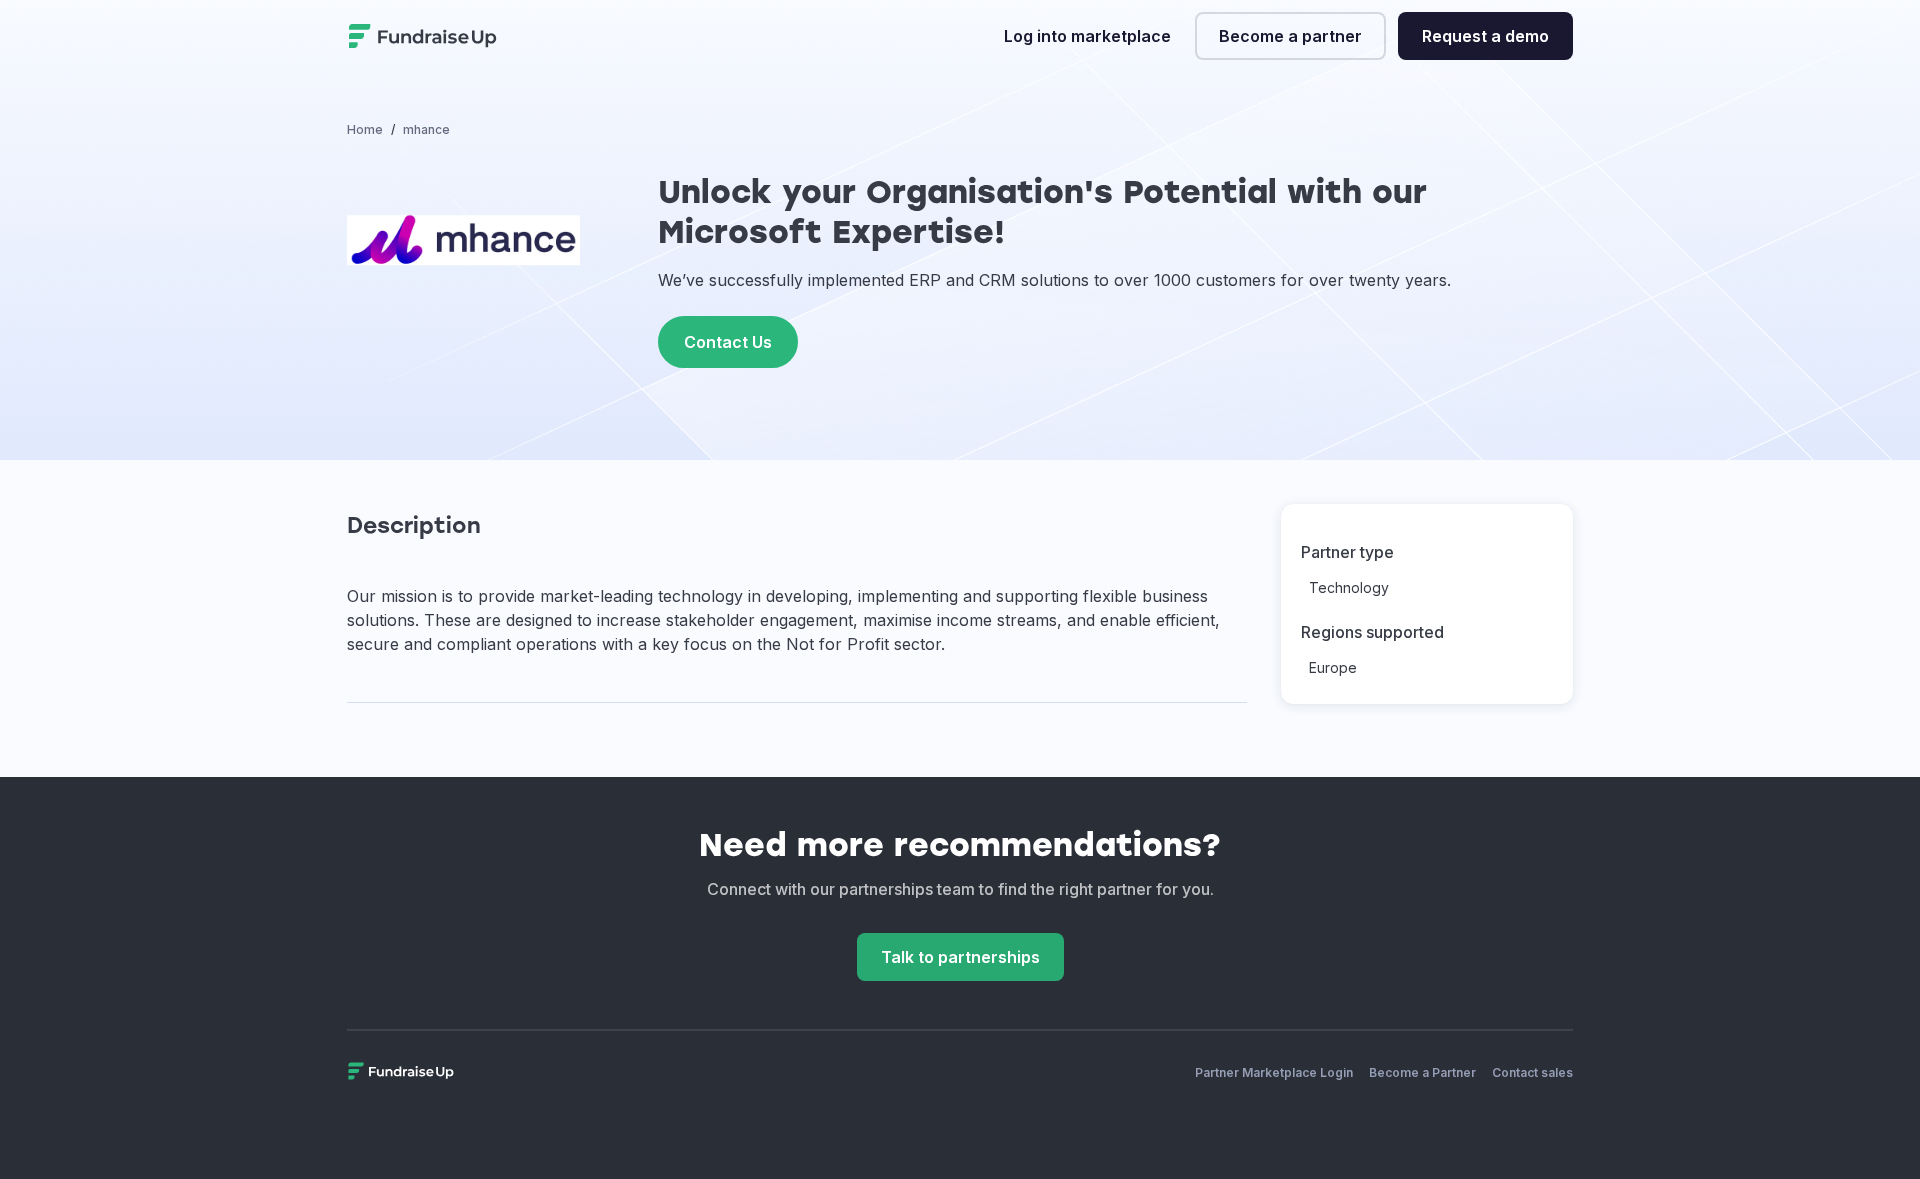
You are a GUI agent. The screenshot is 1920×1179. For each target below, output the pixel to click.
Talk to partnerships (960, 957)
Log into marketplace (1087, 36)
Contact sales (1532, 1072)
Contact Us (728, 342)
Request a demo (1485, 36)
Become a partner (1290, 36)
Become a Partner (1422, 1072)
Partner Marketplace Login (1274, 1072)
